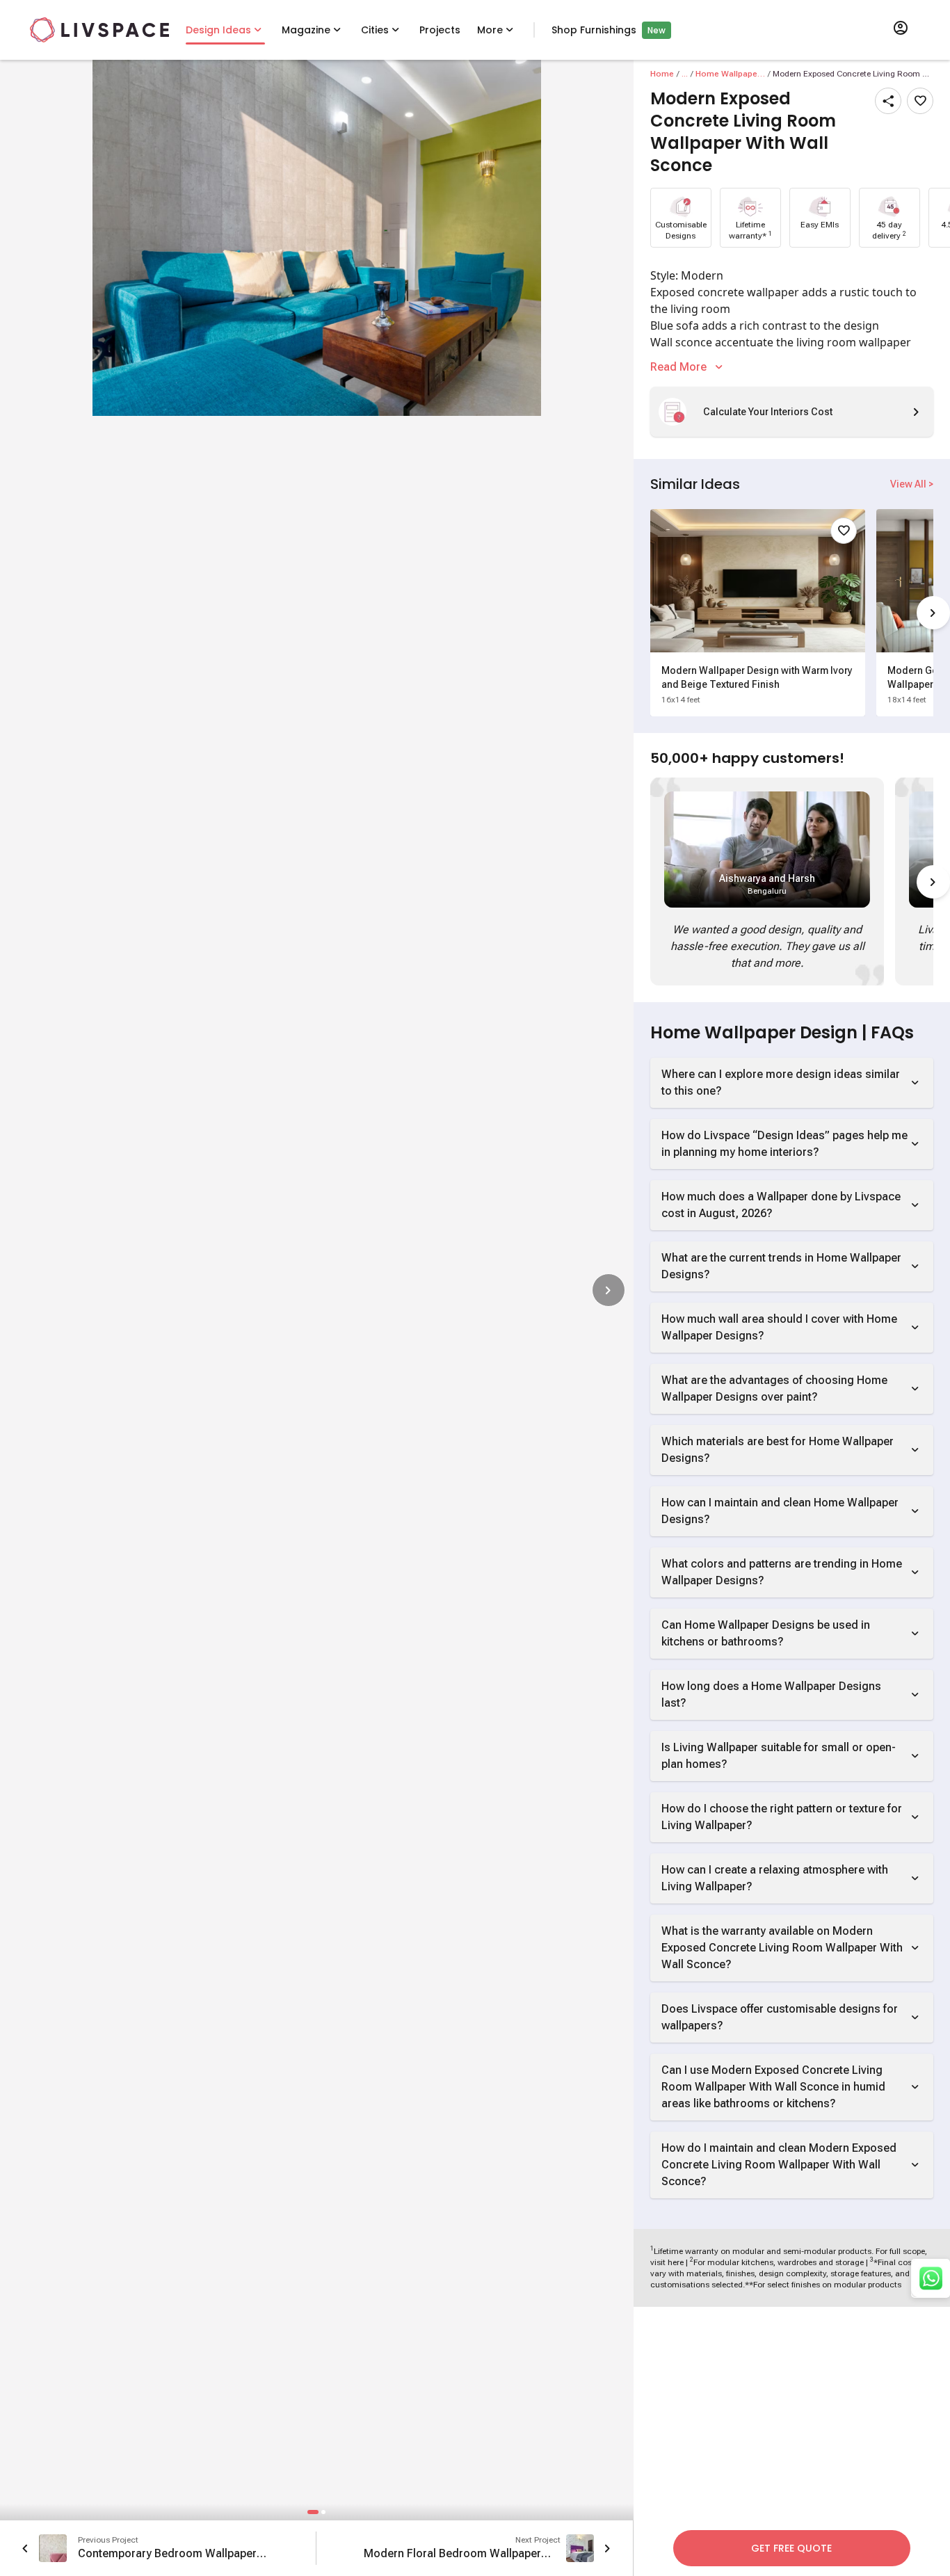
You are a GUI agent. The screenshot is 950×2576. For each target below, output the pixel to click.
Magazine (306, 30)
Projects (440, 30)
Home (662, 74)
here (676, 2262)
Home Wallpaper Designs (730, 74)
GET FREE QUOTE (791, 2548)
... (685, 74)
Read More (678, 367)
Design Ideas (218, 30)
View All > (912, 484)
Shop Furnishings (594, 30)
